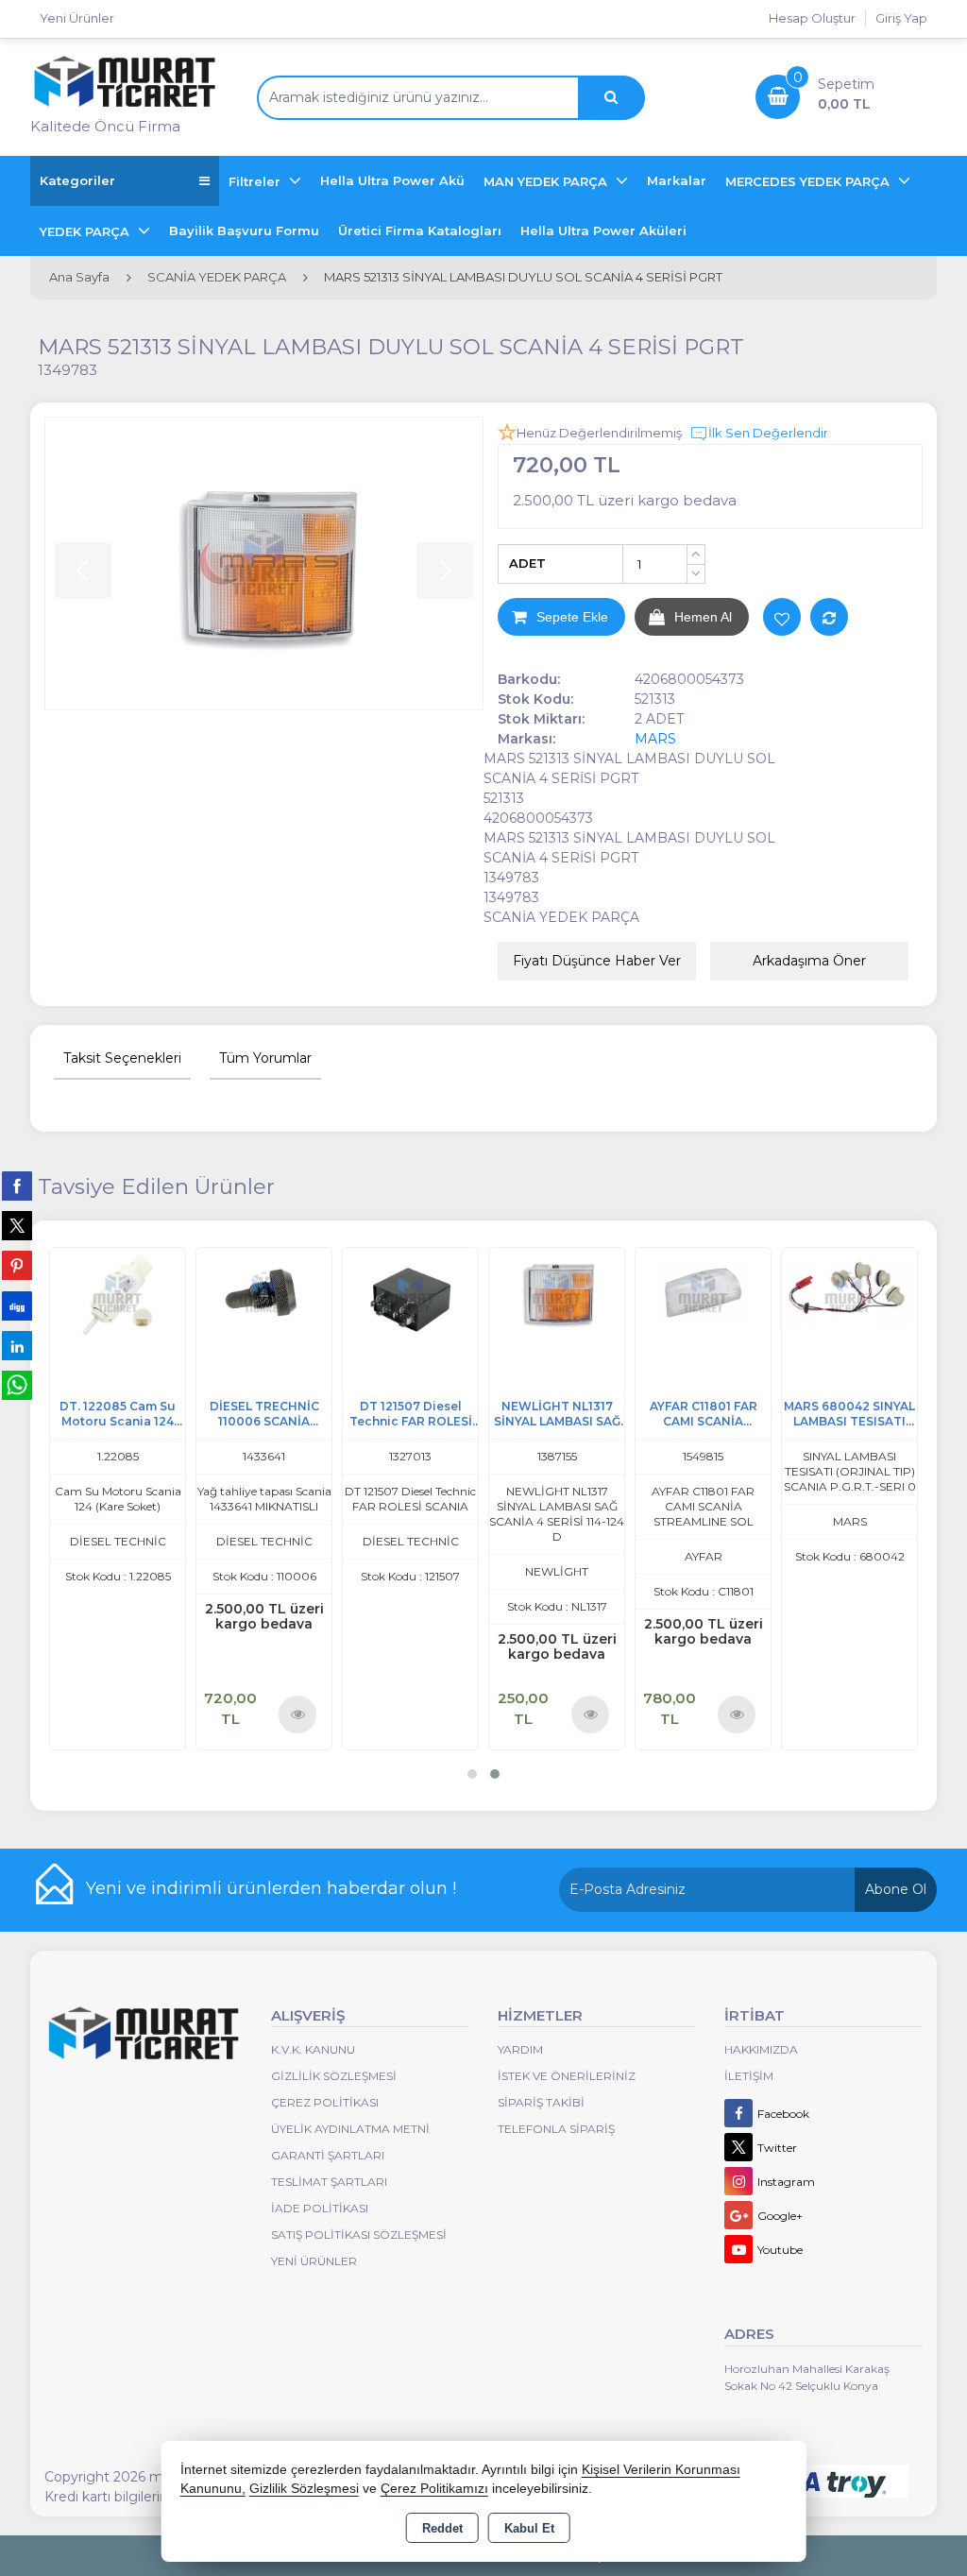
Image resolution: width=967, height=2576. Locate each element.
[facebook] (17, 1186)
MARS (655, 739)
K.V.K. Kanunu (313, 2049)
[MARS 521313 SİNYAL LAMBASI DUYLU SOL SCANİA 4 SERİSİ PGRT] (264, 563)
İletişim (749, 2076)
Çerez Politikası (325, 2102)
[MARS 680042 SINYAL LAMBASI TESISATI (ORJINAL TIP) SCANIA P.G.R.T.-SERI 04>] (849, 1291)
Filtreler (256, 181)
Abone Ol (896, 1889)
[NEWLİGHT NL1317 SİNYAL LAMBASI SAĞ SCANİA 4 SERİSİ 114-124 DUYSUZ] (557, 1291)
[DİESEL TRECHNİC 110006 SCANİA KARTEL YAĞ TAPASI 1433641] (264, 1291)
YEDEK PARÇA (86, 231)
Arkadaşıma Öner (809, 961)
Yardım (520, 2049)
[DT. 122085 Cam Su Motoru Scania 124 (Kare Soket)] (118, 1291)
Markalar (677, 180)
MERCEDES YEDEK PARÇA (809, 181)
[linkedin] (17, 1345)
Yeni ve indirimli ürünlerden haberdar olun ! (271, 1888)
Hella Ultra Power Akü (392, 180)
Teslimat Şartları (329, 2182)
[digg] (17, 1305)
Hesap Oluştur (812, 18)
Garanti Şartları (328, 2155)
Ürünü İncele (298, 1714)
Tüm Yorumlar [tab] (265, 1058)
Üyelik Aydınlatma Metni (350, 2129)
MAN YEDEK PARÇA (547, 181)
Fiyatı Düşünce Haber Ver (597, 961)
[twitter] (17, 1226)
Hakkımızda (761, 2049)
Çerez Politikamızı (434, 2489)
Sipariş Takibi (541, 2102)
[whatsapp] (17, 1385)
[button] (472, 1774)
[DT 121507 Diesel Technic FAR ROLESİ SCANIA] (410, 1291)
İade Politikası (320, 2208)
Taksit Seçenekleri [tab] (122, 1058)
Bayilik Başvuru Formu (244, 230)
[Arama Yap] (611, 98)
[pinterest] (17, 1265)
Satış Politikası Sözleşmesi (359, 2235)
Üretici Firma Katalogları (420, 230)
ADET (527, 563)
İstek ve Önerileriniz (567, 2076)
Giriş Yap (901, 18)
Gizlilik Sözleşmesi (334, 2076)
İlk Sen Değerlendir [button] (768, 433)
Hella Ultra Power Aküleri (603, 230)
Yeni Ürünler (314, 2261)
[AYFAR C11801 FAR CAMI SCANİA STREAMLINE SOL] (703, 1291)
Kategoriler (77, 180)
